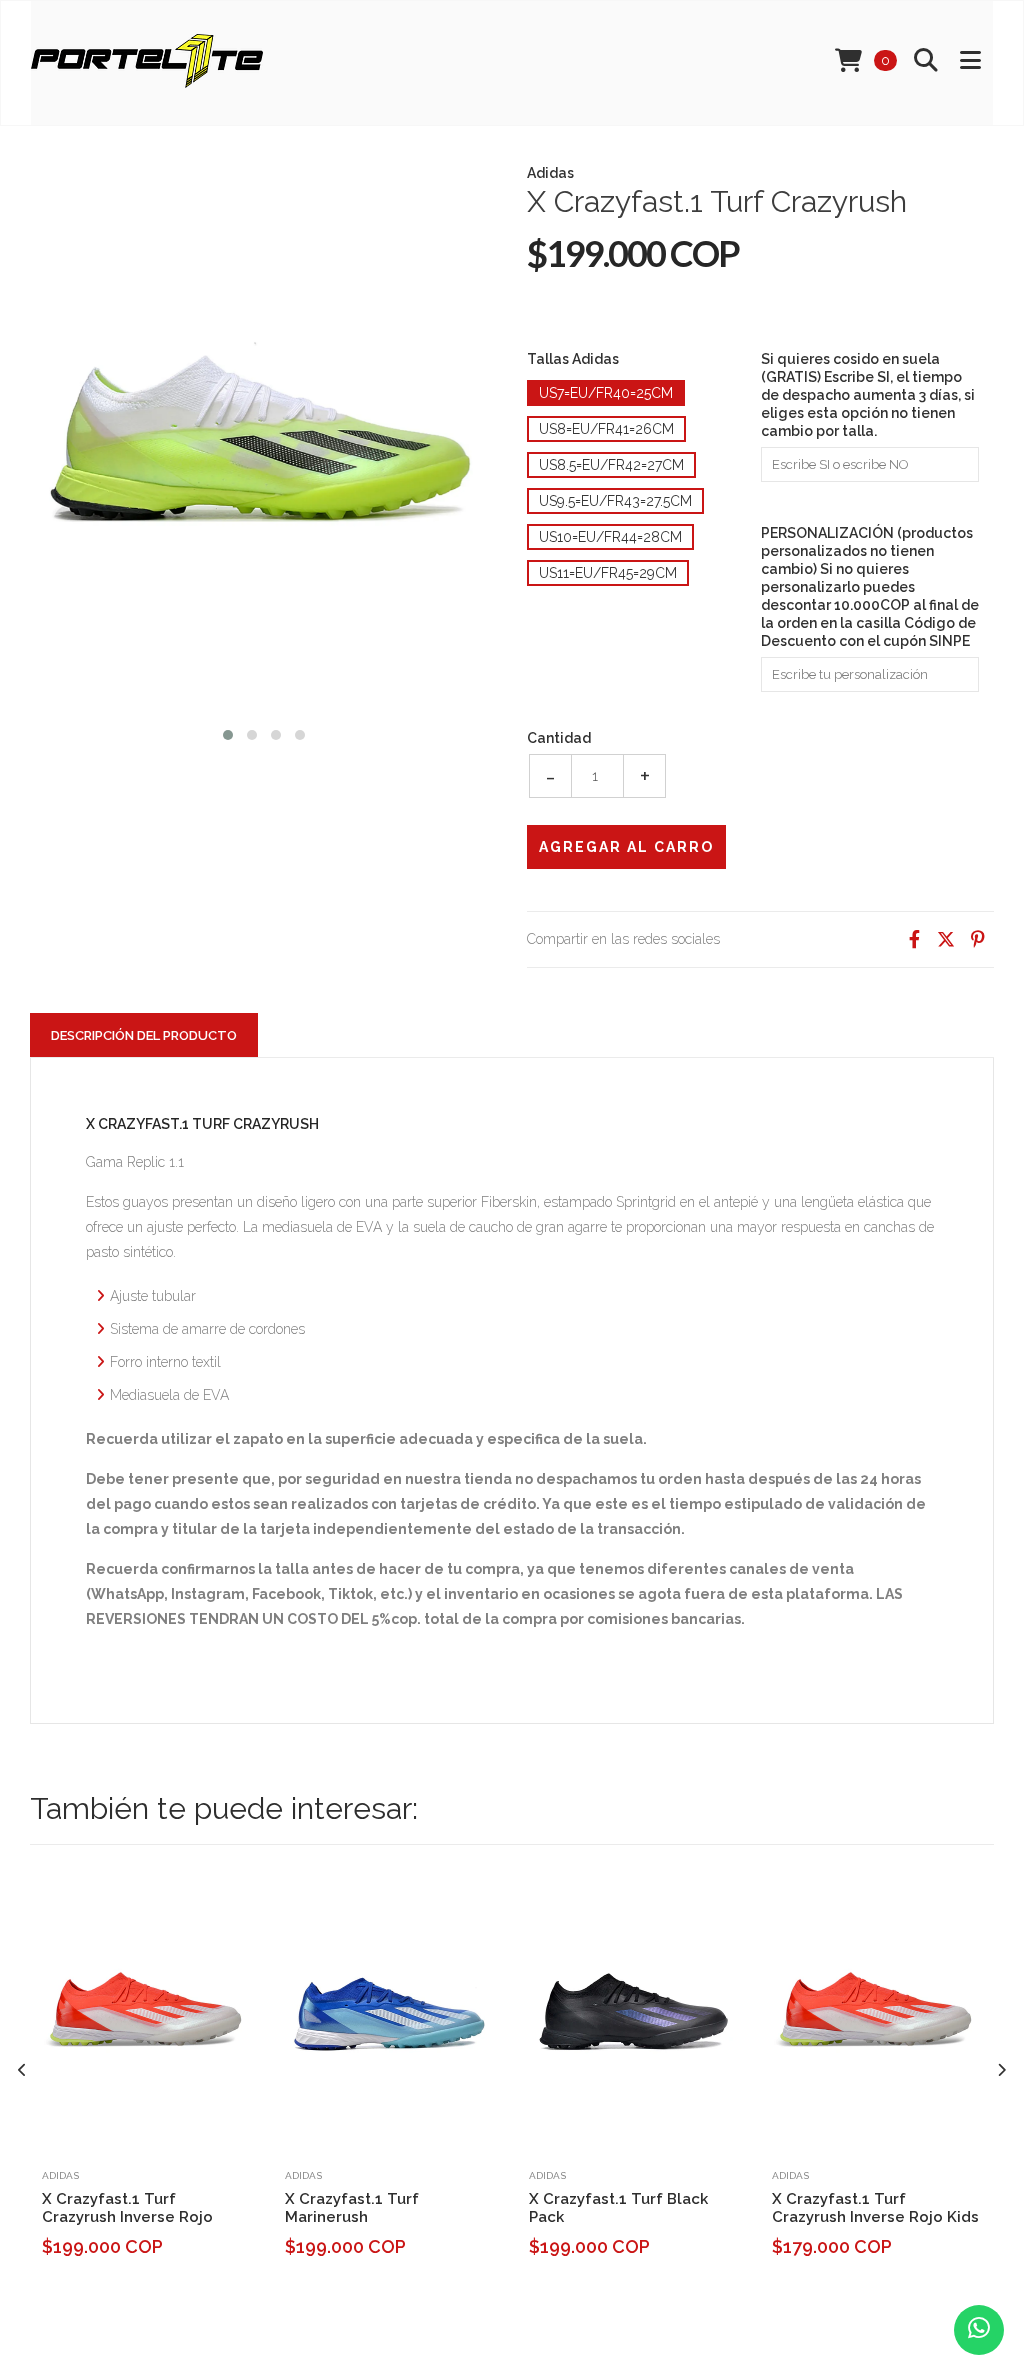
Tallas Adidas (573, 359)
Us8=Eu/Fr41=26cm (606, 429)
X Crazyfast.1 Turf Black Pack (618, 2208)
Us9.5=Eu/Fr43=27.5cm (615, 501)
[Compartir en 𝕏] (946, 939)
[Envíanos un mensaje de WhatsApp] (979, 2330)
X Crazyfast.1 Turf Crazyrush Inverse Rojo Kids (875, 2208)
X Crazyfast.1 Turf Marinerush (352, 2208)
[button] (228, 732)
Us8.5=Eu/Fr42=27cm (611, 465)
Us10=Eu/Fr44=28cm (610, 537)
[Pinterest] (978, 939)
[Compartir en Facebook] (914, 939)
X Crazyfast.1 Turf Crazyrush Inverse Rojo (127, 2208)
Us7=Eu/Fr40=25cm (606, 393)
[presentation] (22, 2070)
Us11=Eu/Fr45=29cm (608, 573)
